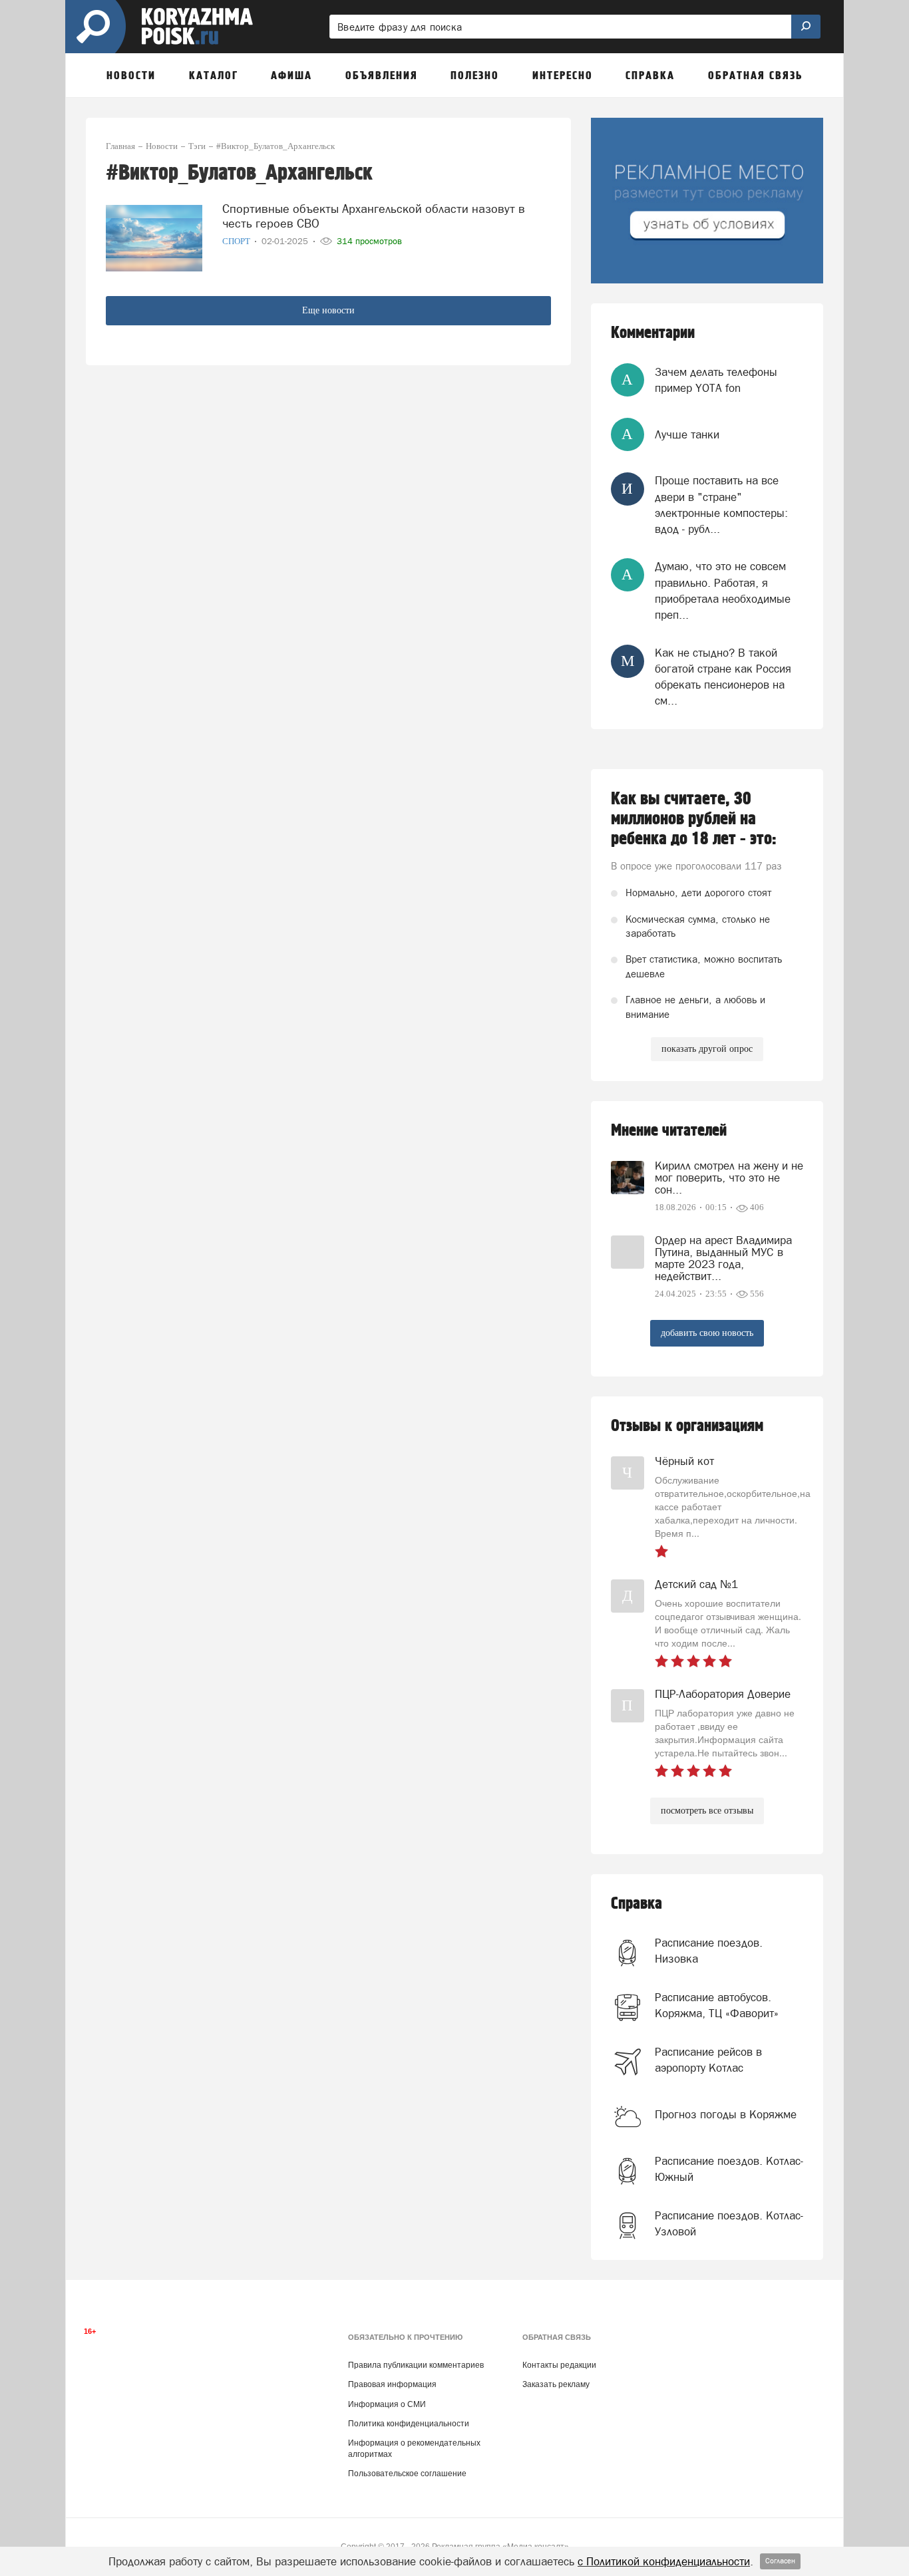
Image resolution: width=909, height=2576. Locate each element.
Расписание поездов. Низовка (709, 1951)
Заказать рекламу (556, 2384)
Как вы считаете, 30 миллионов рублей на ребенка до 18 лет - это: (694, 819)
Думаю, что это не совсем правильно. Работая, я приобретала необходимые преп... (723, 590)
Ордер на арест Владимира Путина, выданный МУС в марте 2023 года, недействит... (723, 1258)
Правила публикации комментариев (416, 2365)
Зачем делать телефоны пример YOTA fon (716, 380)
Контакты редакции (559, 2365)
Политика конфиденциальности (409, 2424)
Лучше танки (687, 434)
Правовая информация (392, 2384)
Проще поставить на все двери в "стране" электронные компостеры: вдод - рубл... (721, 505)
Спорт (237, 241)
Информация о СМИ (387, 2404)
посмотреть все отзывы (707, 1811)
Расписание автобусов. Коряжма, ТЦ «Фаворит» (717, 2005)
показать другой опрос (707, 1049)
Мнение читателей (669, 1131)
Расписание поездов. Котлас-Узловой (729, 2223)
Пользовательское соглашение (407, 2474)
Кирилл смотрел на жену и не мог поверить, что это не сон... (729, 1178)
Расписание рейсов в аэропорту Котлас (708, 2060)
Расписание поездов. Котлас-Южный (729, 2169)
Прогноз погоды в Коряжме (726, 2114)
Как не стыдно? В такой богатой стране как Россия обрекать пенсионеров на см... (723, 677)
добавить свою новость (707, 1333)
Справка (636, 1904)
